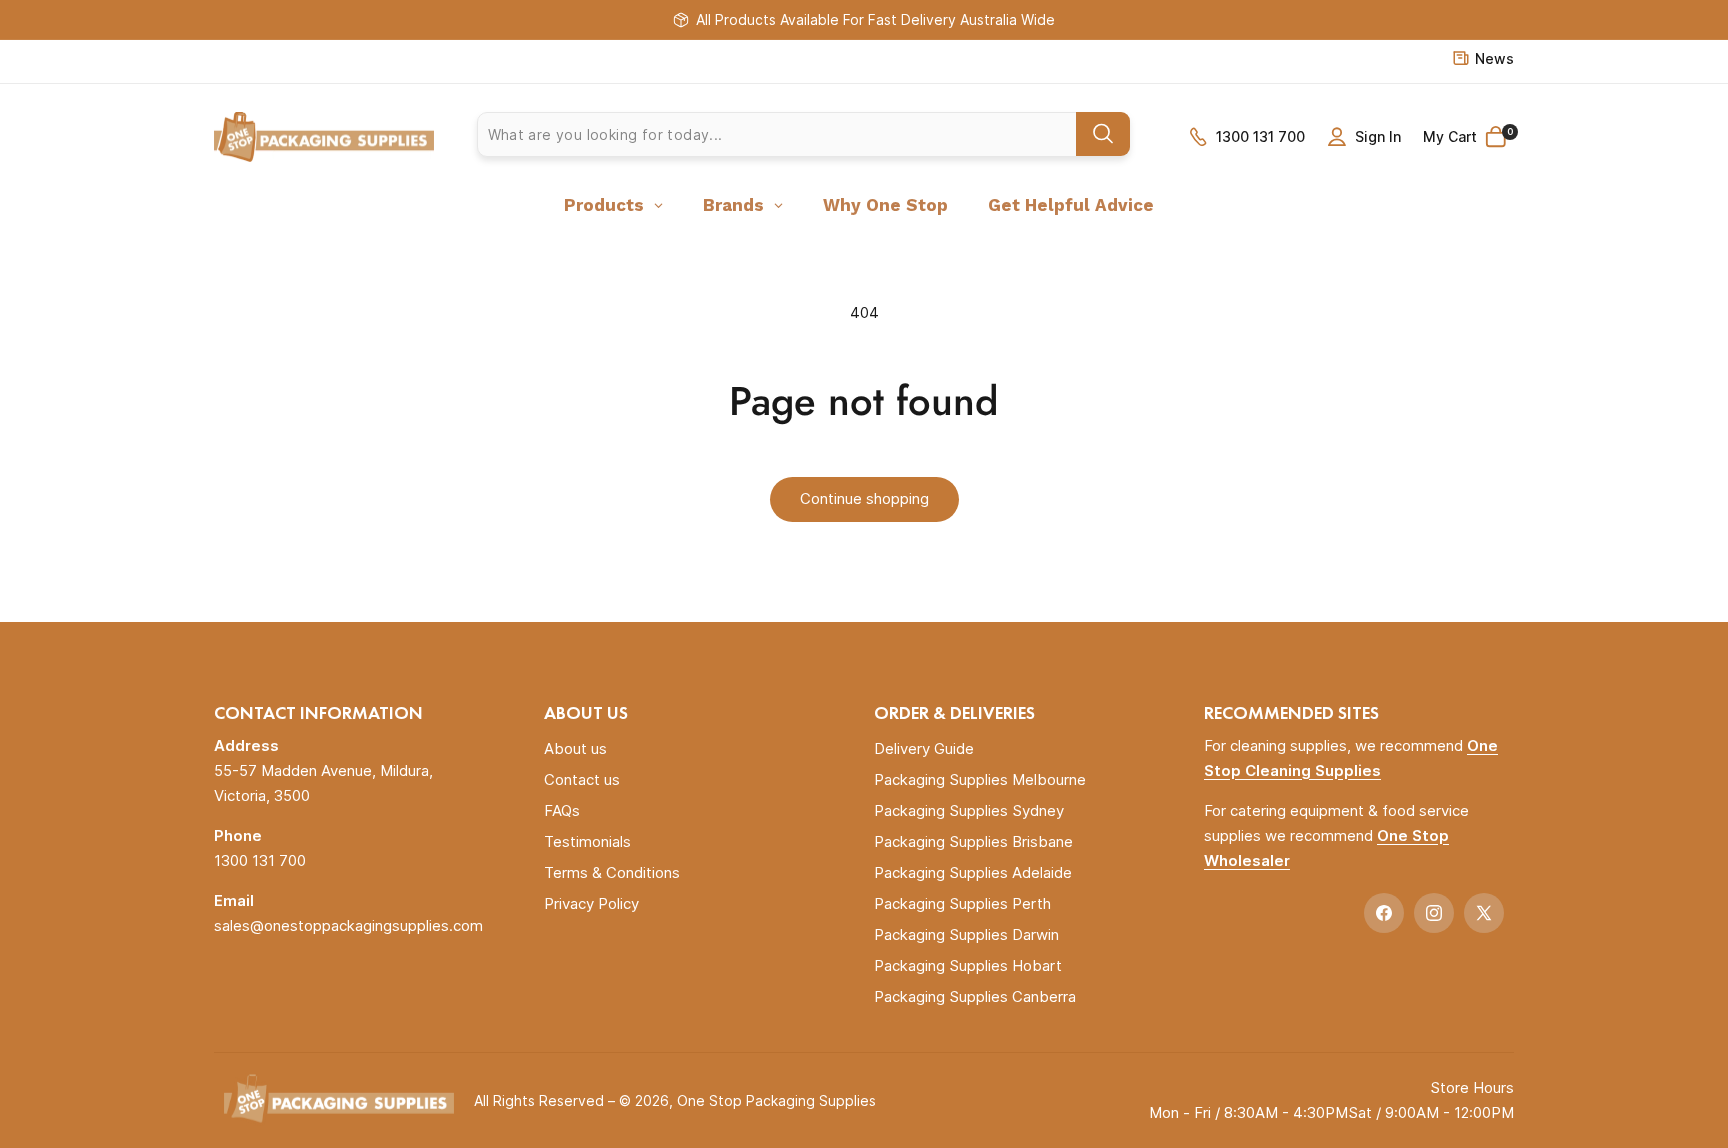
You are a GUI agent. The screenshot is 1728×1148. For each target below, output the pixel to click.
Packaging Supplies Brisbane (973, 841)
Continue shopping (864, 498)
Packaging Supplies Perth (962, 903)
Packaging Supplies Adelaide (973, 872)
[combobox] (803, 134)
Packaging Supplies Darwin (966, 934)
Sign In (1378, 136)
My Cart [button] (1468, 135)
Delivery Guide (924, 748)
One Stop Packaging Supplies (776, 1100)
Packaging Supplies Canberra (975, 996)
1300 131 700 (1260, 136)
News (1494, 58)
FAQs (562, 810)
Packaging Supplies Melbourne (980, 779)
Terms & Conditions (612, 872)
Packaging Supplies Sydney (969, 810)
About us (575, 748)
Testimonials (587, 841)
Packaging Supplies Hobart (968, 965)
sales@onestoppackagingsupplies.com (348, 925)
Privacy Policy (591, 903)
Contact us (582, 779)
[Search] (1103, 134)
